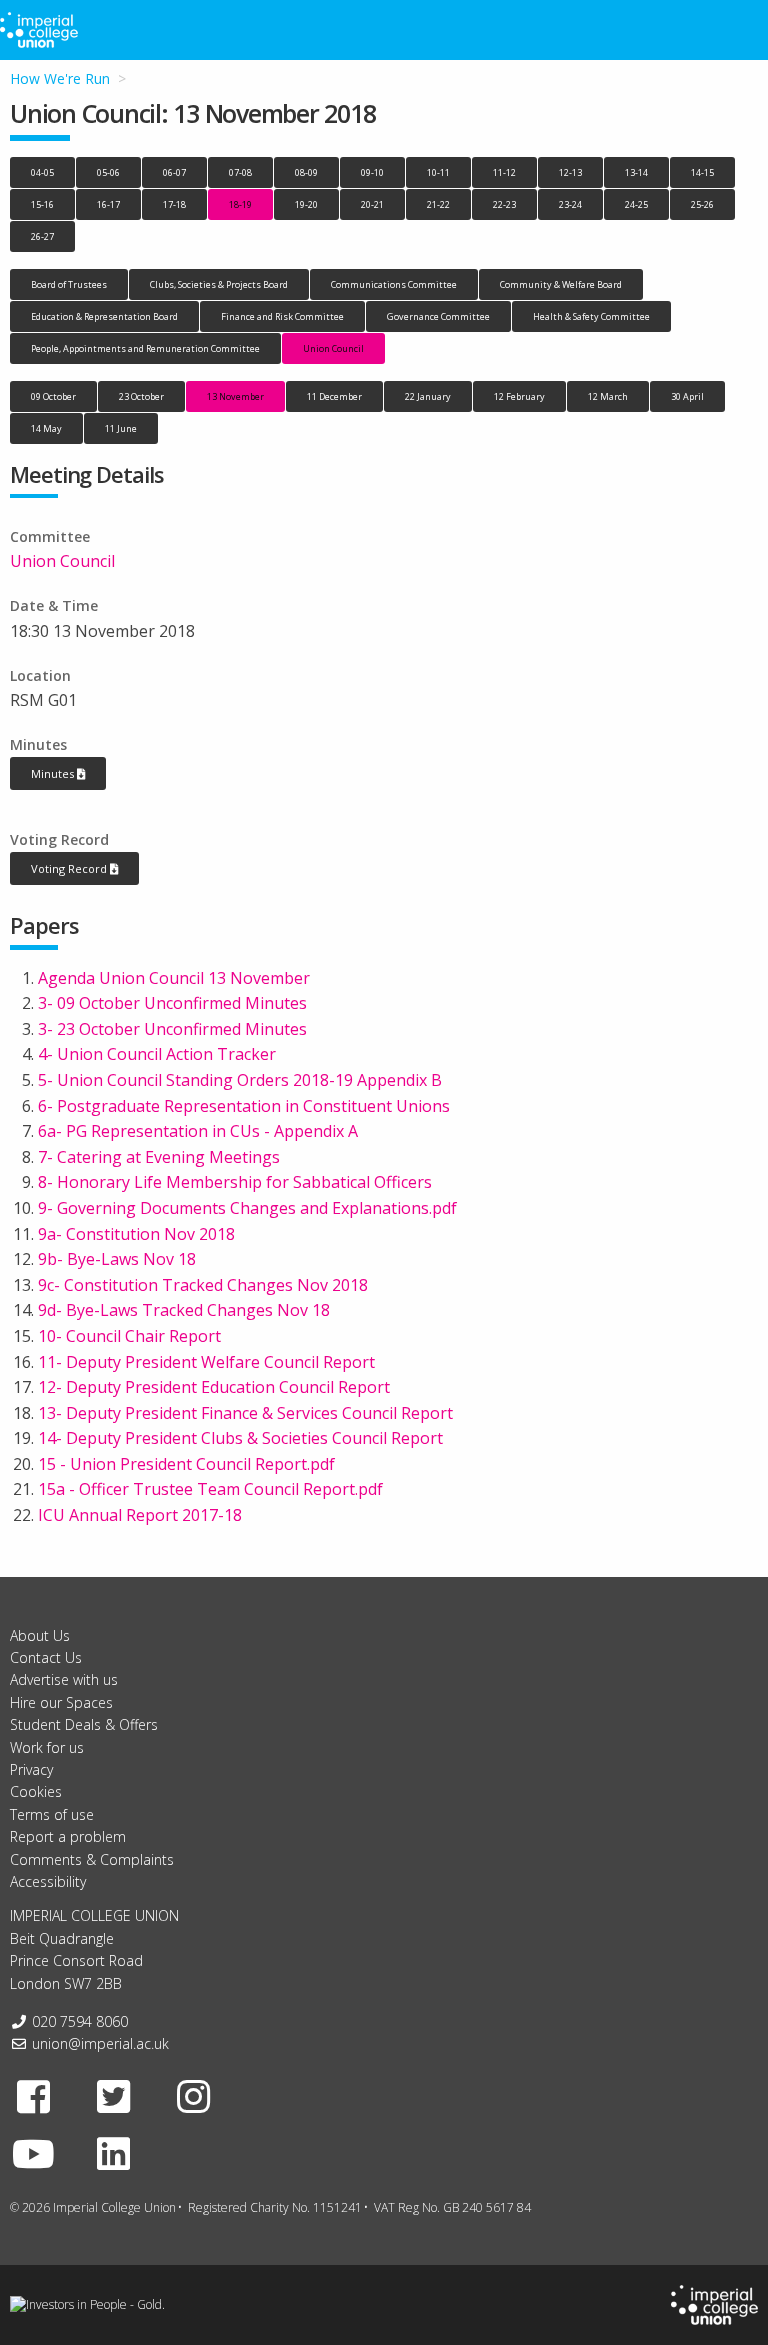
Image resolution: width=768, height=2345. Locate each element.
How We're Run (60, 78)
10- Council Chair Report (129, 1336)
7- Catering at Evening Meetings (159, 1157)
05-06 (108, 172)
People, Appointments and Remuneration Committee (145, 348)
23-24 (570, 204)
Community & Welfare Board (561, 284)
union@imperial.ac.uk (100, 2043)
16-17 (108, 204)
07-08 (240, 172)
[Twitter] (114, 2096)
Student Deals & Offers (84, 1724)
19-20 (306, 204)
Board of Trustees (69, 284)
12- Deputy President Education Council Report (214, 1387)
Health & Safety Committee (591, 316)
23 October (141, 396)
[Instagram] (194, 2096)
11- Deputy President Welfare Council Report (206, 1362)
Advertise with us (64, 1679)
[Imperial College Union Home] (714, 2303)
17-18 (174, 204)
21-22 (438, 204)
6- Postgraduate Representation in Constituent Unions (244, 1106)
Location (40, 675)
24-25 (636, 204)
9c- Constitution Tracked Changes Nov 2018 (203, 1285)
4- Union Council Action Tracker (157, 1054)
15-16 (42, 204)
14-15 (702, 172)
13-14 (636, 172)
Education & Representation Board (104, 316)
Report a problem (68, 1836)
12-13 (570, 172)
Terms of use (52, 1814)
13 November (235, 396)
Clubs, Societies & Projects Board (219, 284)
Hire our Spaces (61, 1702)
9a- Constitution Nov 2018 (136, 1234)
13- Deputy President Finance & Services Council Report (245, 1413)
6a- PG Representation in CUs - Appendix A (198, 1131)
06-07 (174, 172)
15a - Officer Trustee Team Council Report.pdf (210, 1489)
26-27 (42, 236)
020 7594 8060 (80, 2021)
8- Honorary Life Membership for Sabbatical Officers (235, 1182)
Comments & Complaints (92, 1859)
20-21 (372, 204)
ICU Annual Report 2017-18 (140, 1515)
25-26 (702, 204)
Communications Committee (394, 284)
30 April (687, 396)
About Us (40, 1635)
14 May (46, 428)
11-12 (504, 172)
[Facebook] (34, 2096)
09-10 (372, 172)
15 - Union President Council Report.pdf (186, 1464)
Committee (50, 536)
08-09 (306, 172)
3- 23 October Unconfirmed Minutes (172, 1029)
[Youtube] (34, 2153)
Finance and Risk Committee (282, 316)
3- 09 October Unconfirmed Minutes (172, 1003)
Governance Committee (438, 316)
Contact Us (46, 1657)
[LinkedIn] (114, 2153)
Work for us (47, 1747)
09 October (53, 396)
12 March (608, 396)
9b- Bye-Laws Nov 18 (117, 1259)
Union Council (333, 348)
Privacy (31, 1769)
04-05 (42, 172)
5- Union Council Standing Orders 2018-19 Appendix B (240, 1080)
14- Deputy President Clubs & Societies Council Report (240, 1438)
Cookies (36, 1791)
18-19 (240, 204)
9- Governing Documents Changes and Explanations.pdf (247, 1208)
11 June (121, 428)
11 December (334, 396)
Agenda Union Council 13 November (174, 978)
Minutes (38, 744)
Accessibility (48, 1881)
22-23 (504, 204)
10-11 (438, 172)
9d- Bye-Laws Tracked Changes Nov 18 (184, 1310)
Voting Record (59, 839)
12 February (519, 396)
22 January (428, 396)
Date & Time (54, 605)
